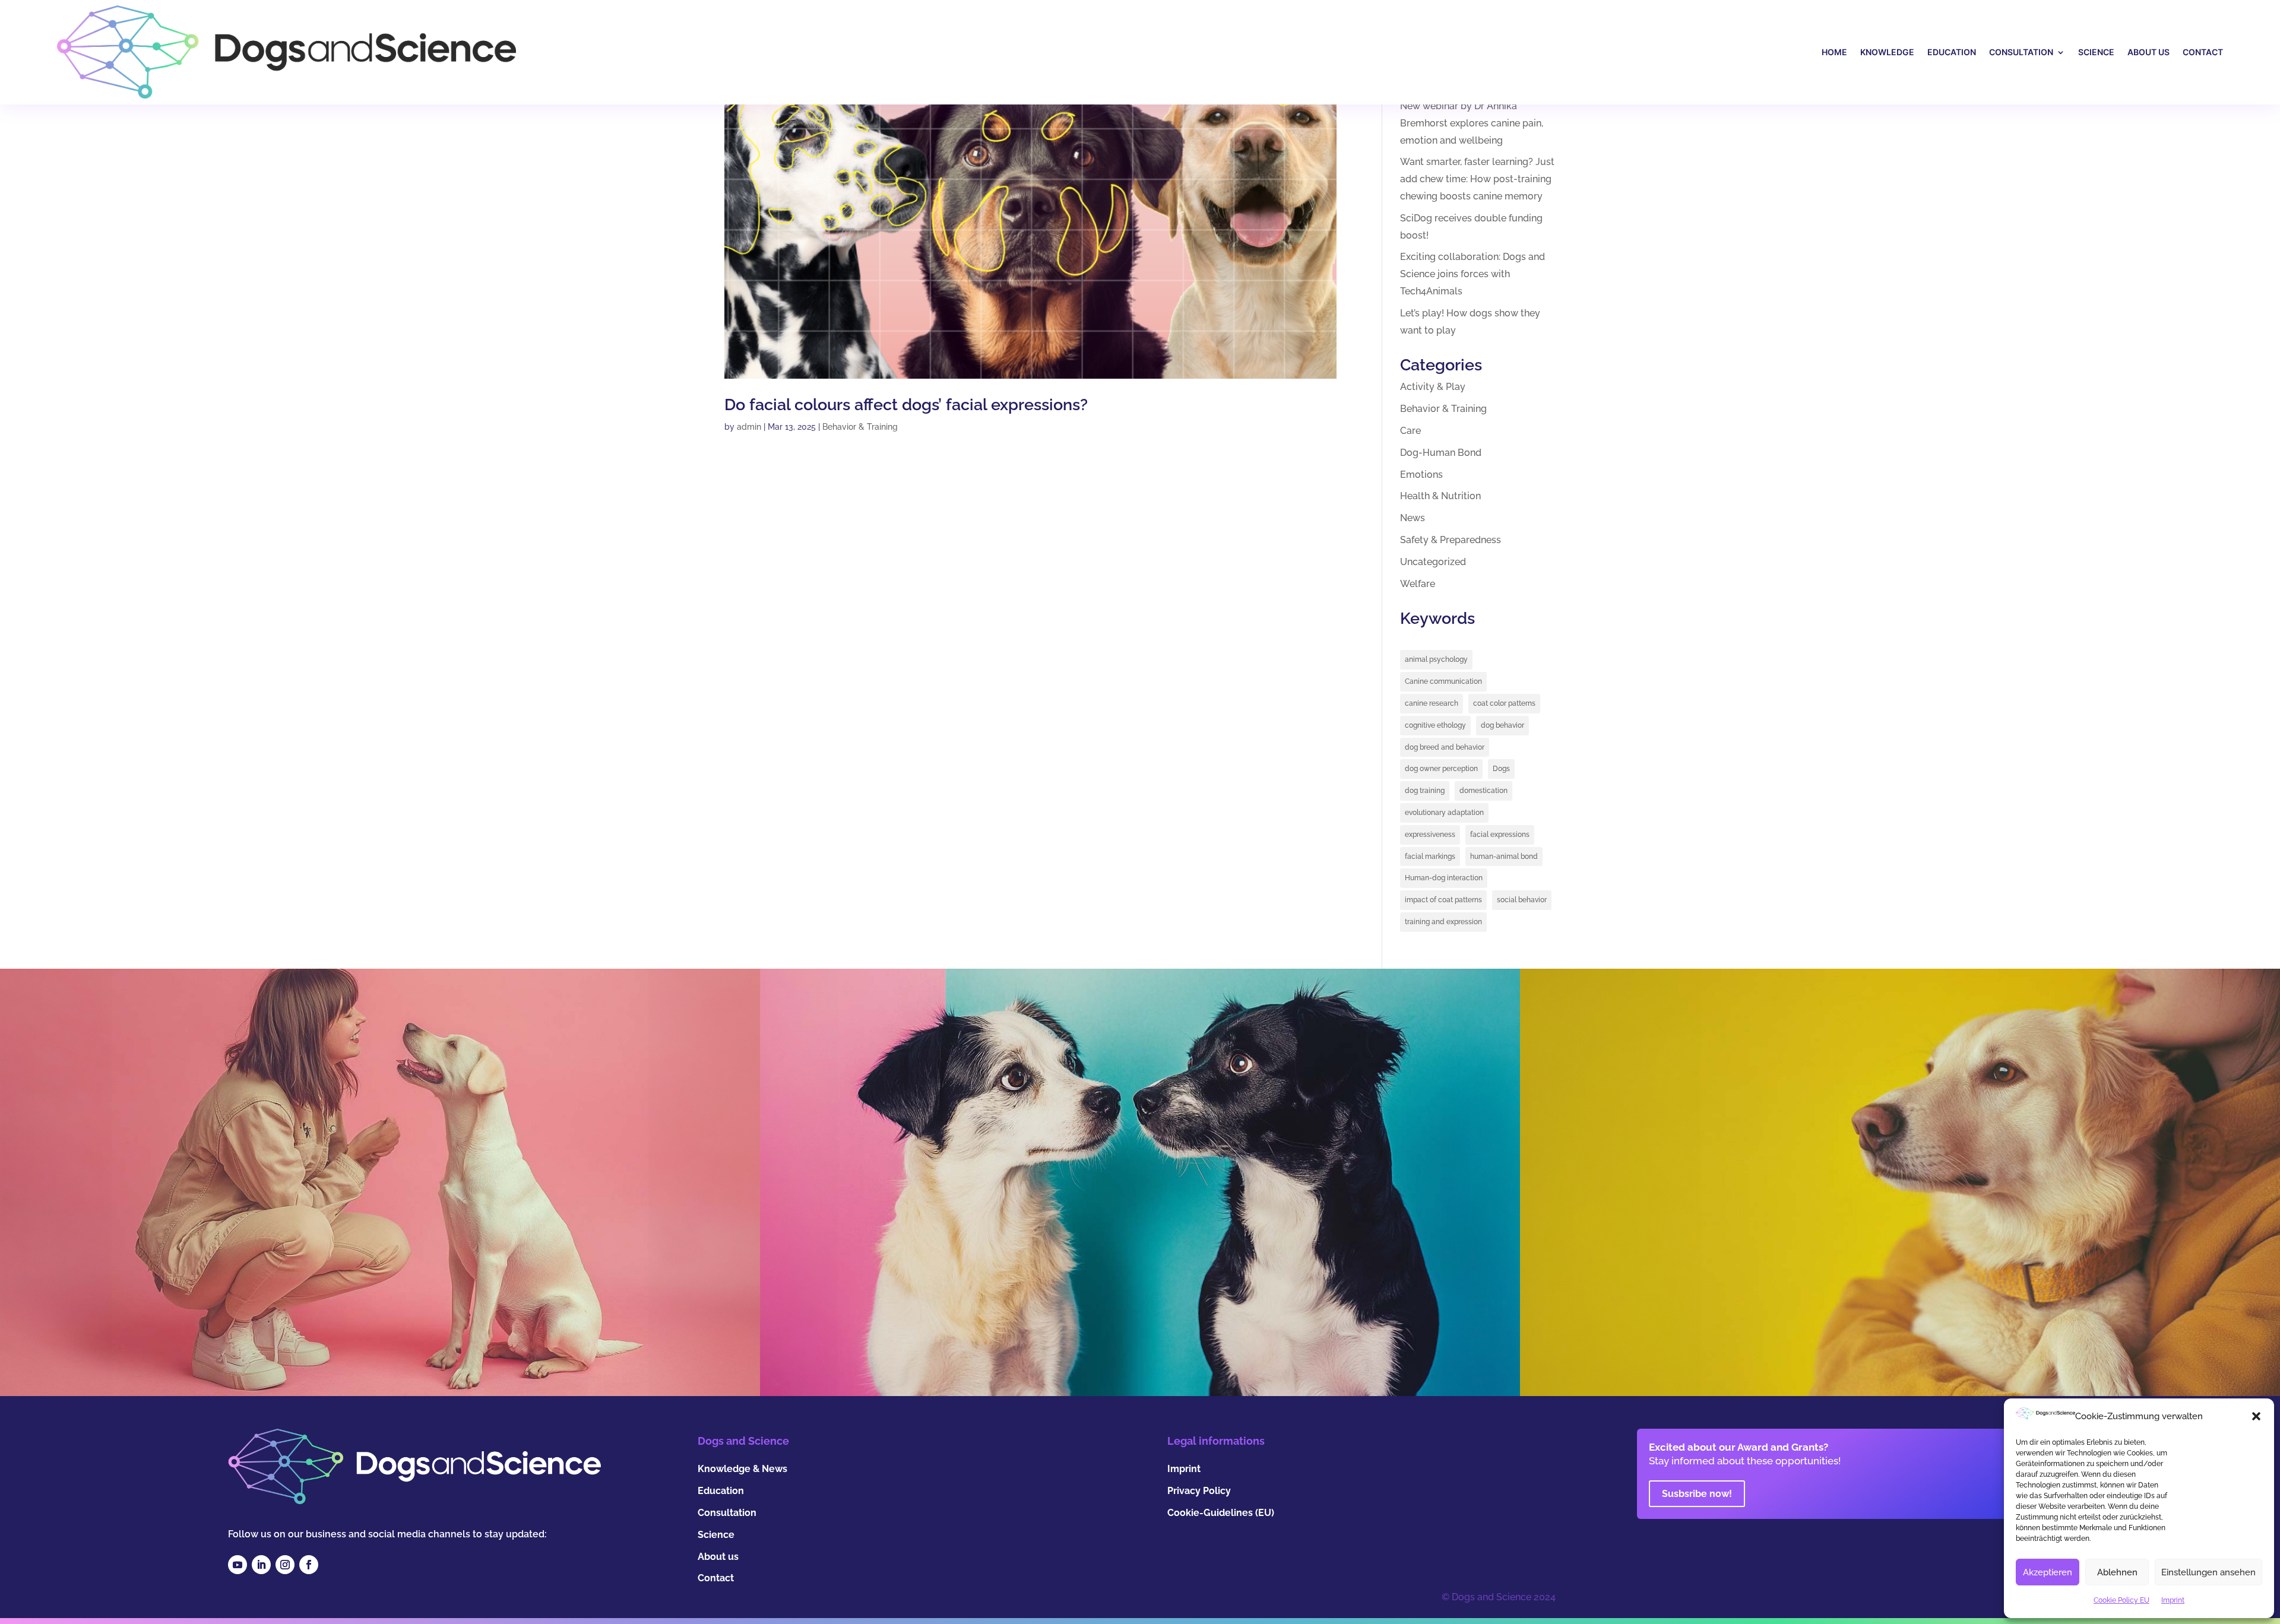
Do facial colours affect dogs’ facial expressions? (906, 405)
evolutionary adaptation (1444, 813)
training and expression (1443, 922)
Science (716, 1535)
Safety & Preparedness (1451, 540)
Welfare (1418, 584)
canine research (1432, 703)
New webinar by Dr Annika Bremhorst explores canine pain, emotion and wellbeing (1472, 123)
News (1413, 518)
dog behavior (1502, 725)
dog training (1425, 791)
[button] (2256, 1416)
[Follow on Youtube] (237, 1565)
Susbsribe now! (1697, 1494)
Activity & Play (1433, 387)
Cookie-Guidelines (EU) (1221, 1513)
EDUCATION (1952, 52)
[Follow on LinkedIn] (261, 1565)
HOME (1834, 52)
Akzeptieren (2048, 1572)
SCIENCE (2096, 52)
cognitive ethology (1435, 725)
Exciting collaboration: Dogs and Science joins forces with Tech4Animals (1472, 274)
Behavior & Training (860, 427)
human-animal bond (1504, 857)
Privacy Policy (1199, 1491)
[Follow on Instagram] (285, 1565)
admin (749, 427)
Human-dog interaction (1444, 878)
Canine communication (1443, 681)
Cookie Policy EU (2121, 1600)
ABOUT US (2148, 52)
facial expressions (1500, 835)
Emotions (1421, 475)
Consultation (727, 1513)
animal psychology (1436, 659)
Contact (716, 1578)
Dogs (1501, 769)
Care (1410, 431)
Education (721, 1491)
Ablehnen (2117, 1572)
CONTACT (2203, 52)
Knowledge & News (742, 1469)
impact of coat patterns (1443, 900)
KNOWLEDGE (1887, 52)
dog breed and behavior (1445, 747)
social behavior (1522, 900)
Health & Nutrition (1440, 496)
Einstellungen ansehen (2208, 1572)
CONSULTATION (2021, 52)
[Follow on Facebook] (309, 1565)
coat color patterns (1504, 703)
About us (718, 1557)
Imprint (2173, 1600)
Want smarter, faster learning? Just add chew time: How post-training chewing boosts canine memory (1477, 179)
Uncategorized (1433, 562)
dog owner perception (1441, 769)
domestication (1483, 791)
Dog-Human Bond (1441, 453)
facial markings (1430, 857)
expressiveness (1430, 835)
